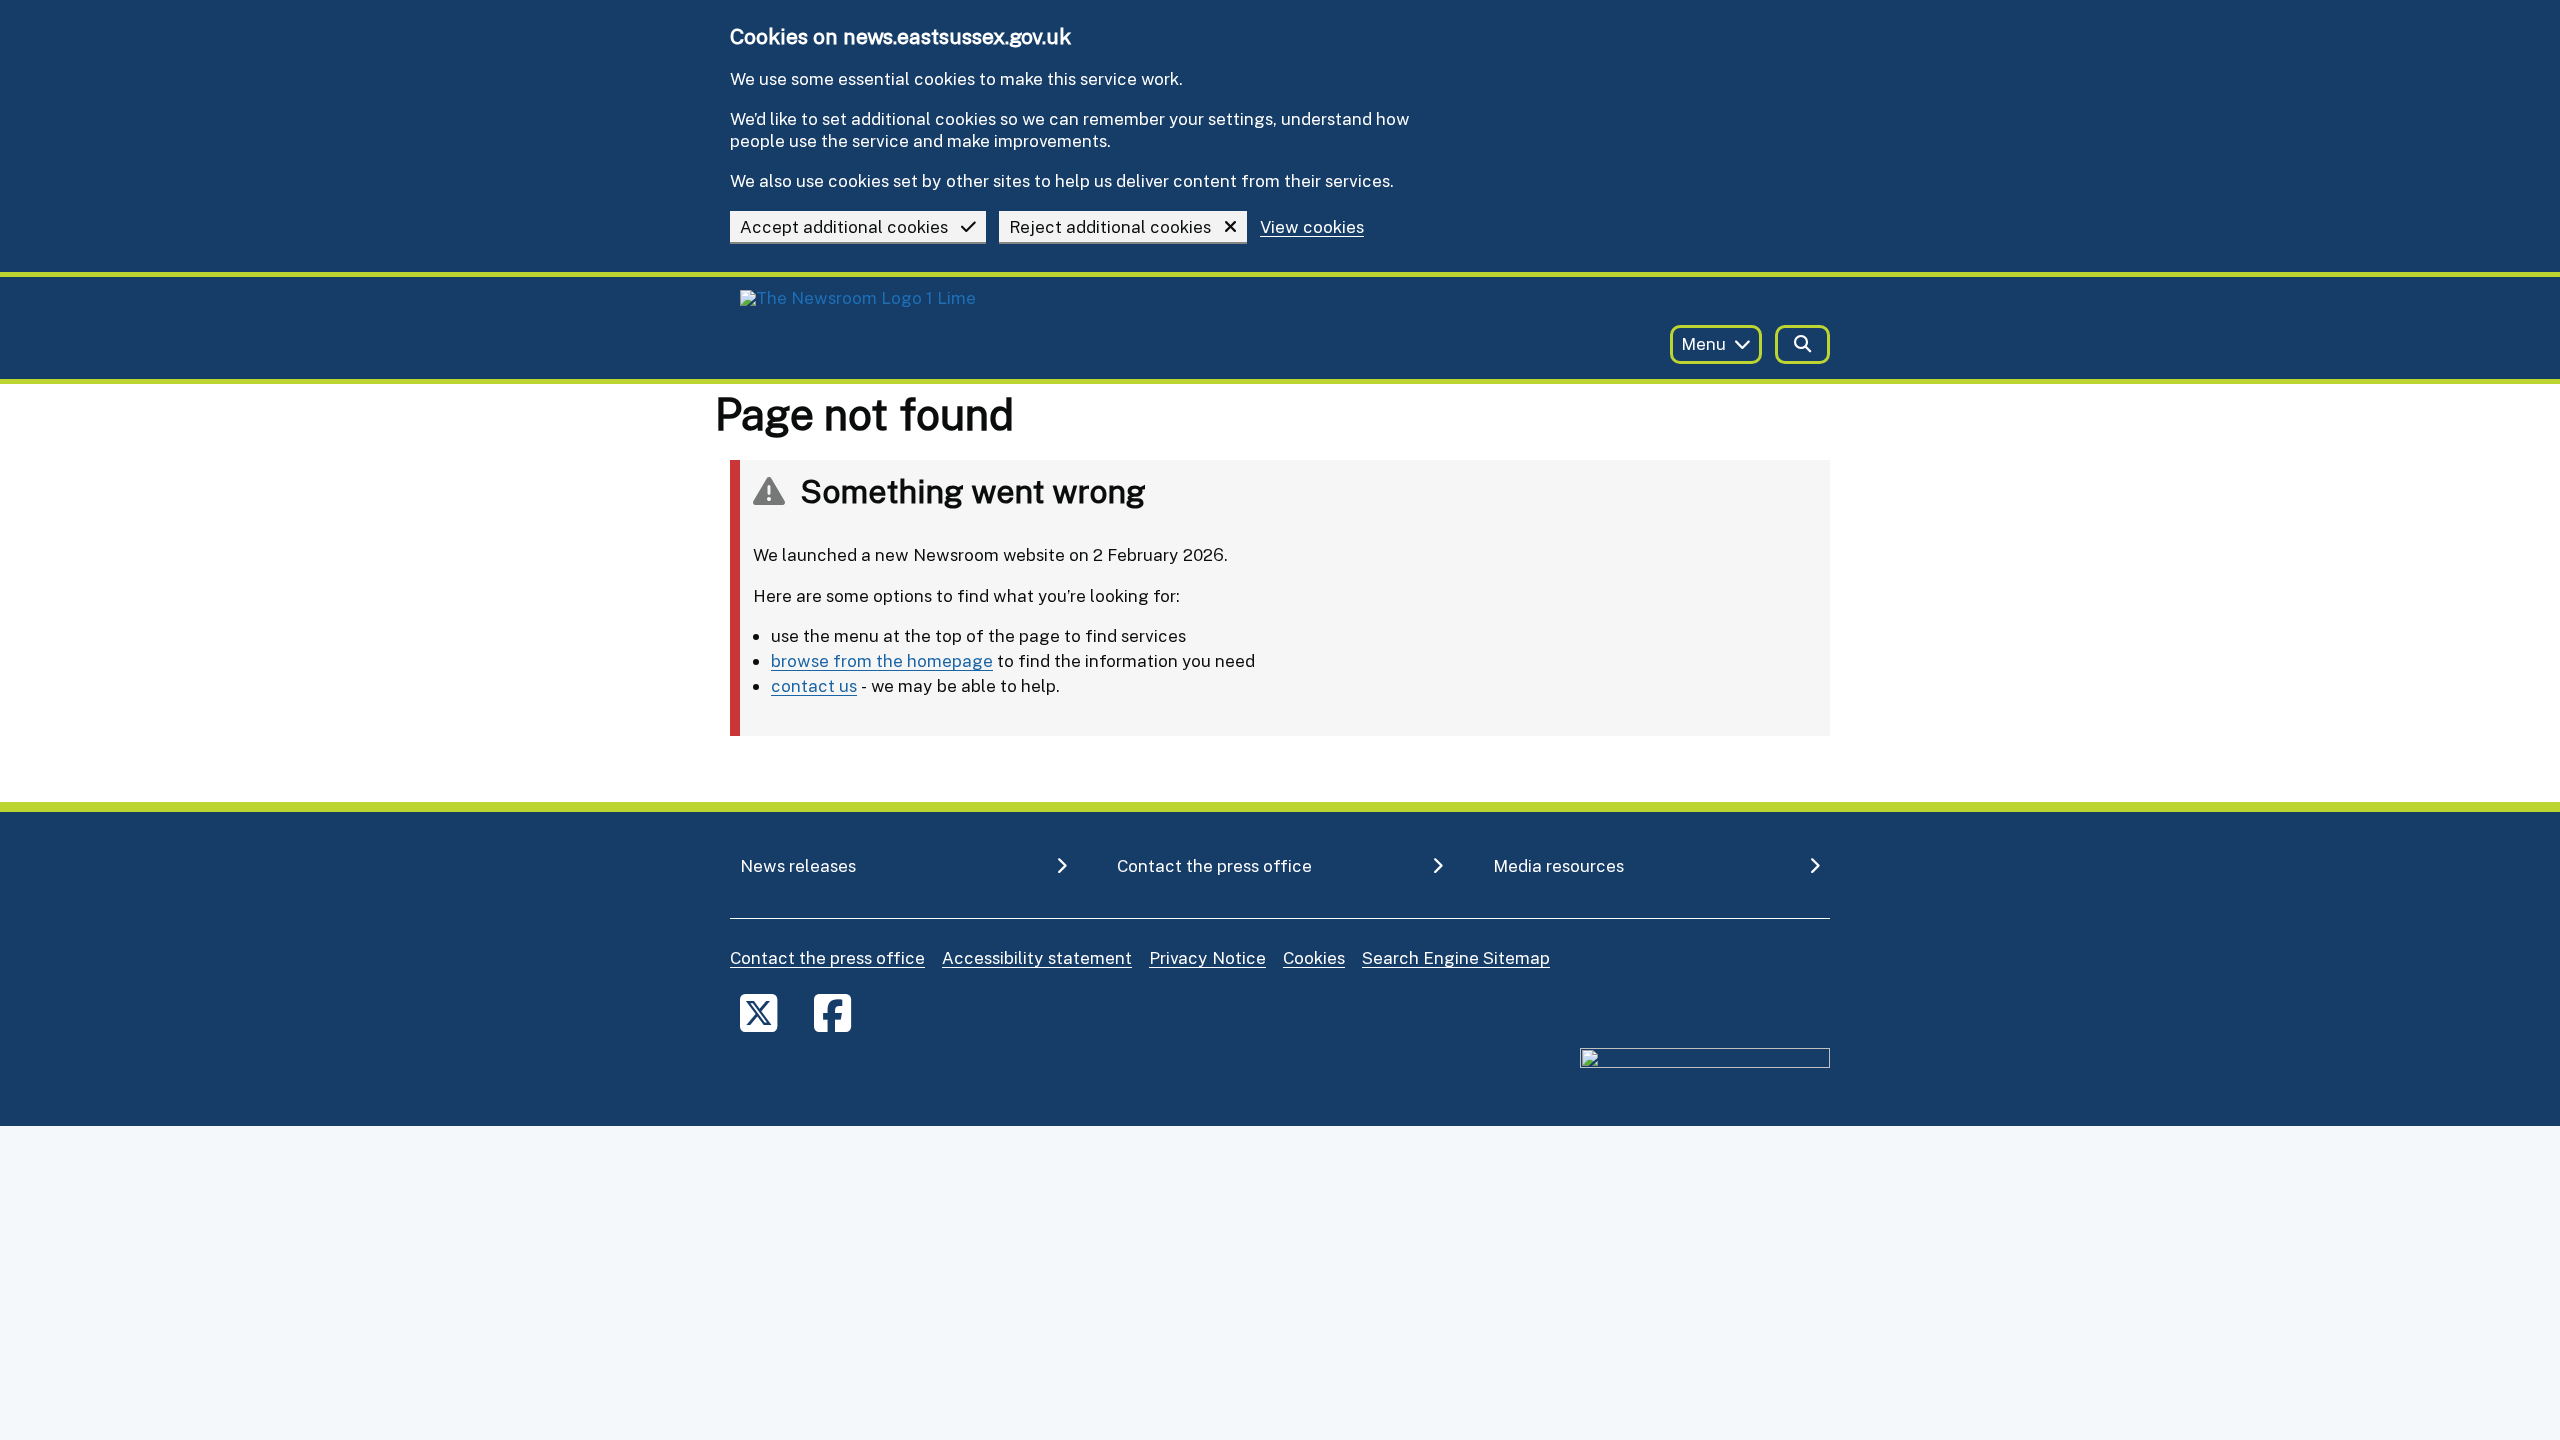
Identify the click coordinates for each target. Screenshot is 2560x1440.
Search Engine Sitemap (1456, 957)
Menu (1703, 343)
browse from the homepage (882, 660)
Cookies (1314, 957)
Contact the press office (827, 957)
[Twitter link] (758, 1012)
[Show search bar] (1802, 344)
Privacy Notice (1207, 957)
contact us (814, 685)
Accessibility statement (1037, 957)
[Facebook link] (832, 1012)
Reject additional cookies (1110, 226)
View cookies (1312, 227)
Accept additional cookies (844, 226)
